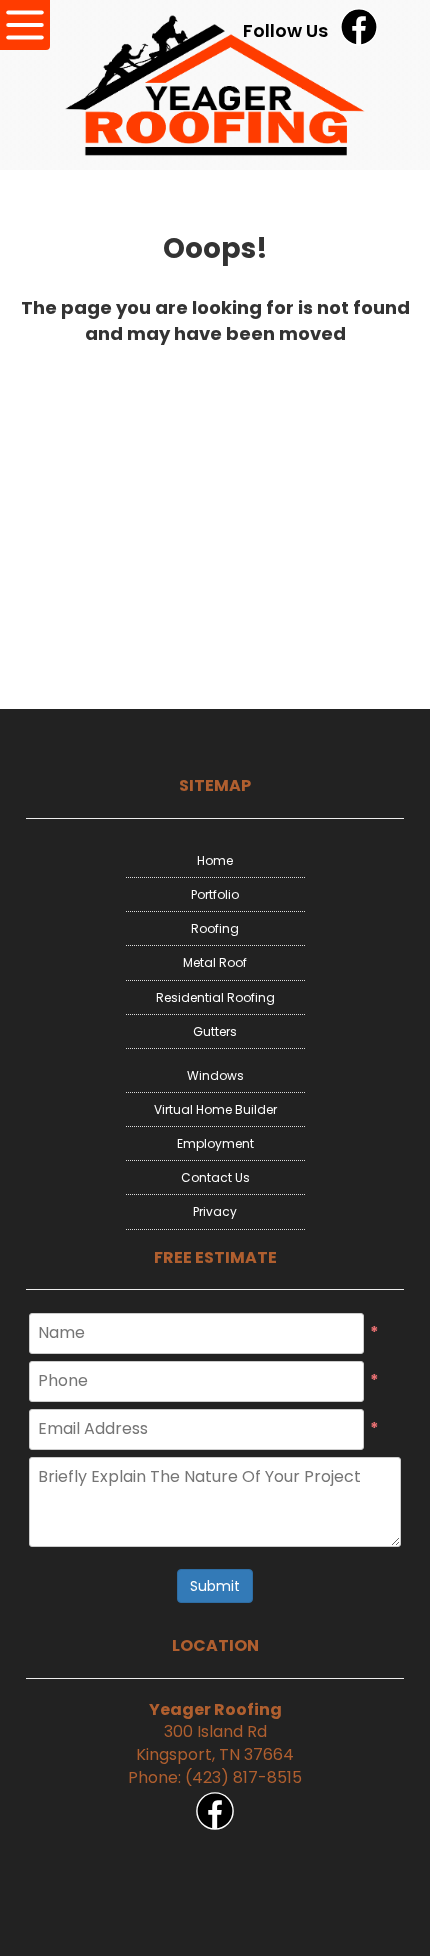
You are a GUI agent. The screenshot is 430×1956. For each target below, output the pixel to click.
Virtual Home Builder (215, 1109)
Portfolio (215, 894)
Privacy (215, 1211)
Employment (215, 1143)
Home (215, 860)
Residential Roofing (215, 997)
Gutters (215, 1031)
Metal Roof (215, 962)
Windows (215, 1075)
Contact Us (215, 1177)
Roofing (215, 928)
